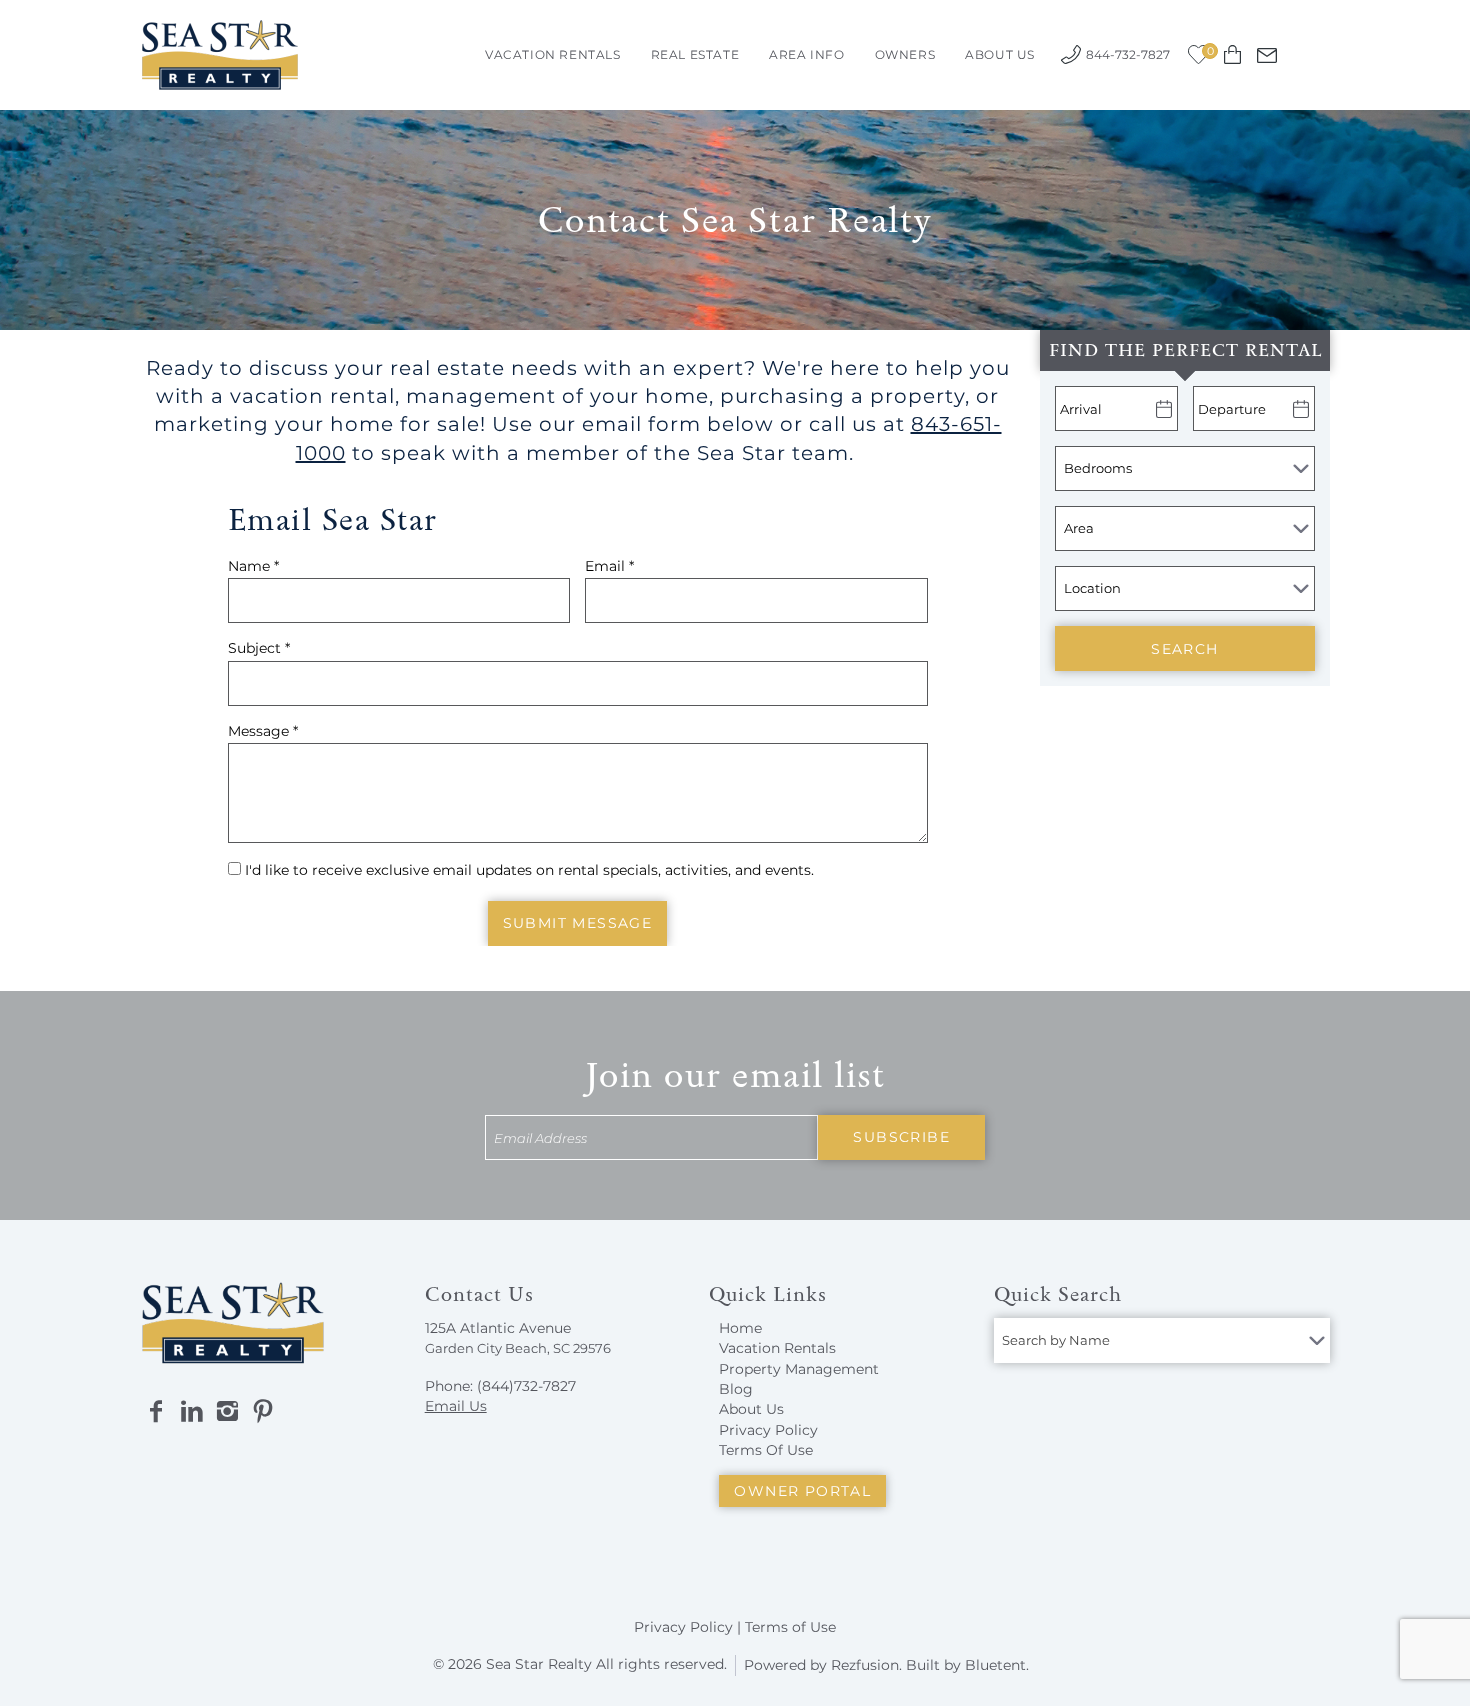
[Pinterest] (263, 1412)
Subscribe (901, 1137)
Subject (259, 648)
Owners (905, 54)
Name (253, 566)
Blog (736, 1389)
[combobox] (1162, 1340)
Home (740, 1328)
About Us (1000, 54)
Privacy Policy (768, 1430)
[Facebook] (156, 1412)
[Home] (220, 53)
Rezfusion (865, 1665)
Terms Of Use (766, 1450)
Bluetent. (997, 1665)
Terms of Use (790, 1627)
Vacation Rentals (553, 54)
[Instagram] (227, 1412)
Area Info (806, 54)
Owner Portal (802, 1491)
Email (609, 566)
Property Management (799, 1369)
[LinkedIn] (192, 1412)
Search (1184, 649)
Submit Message (578, 923)
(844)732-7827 (526, 1386)
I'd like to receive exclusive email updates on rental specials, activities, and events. (529, 870)
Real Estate (695, 54)
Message (263, 731)
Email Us (456, 1406)
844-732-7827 (1128, 54)
